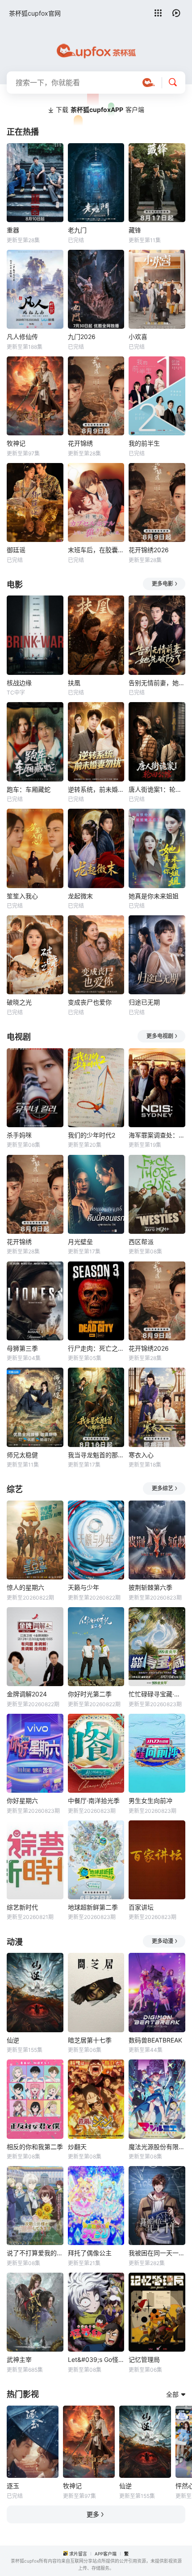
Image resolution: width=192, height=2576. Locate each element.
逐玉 (13, 2486)
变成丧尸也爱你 (90, 1002)
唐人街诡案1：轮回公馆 (157, 789)
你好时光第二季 (90, 1694)
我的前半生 (144, 443)
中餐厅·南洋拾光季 (94, 1801)
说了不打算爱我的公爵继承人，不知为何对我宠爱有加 (35, 2253)
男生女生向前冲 (150, 1801)
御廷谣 (16, 550)
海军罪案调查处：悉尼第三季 (157, 1135)
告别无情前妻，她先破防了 (157, 683)
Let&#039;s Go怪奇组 (96, 2359)
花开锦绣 (80, 443)
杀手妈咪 (19, 1135)
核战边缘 (19, 683)
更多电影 (163, 584)
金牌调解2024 (27, 1694)
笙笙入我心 (22, 896)
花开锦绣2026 (149, 550)
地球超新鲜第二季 (93, 1907)
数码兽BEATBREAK (155, 2040)
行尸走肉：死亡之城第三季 (96, 1348)
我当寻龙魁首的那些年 (96, 1455)
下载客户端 (100, 110)
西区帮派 (141, 1242)
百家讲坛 (141, 1907)
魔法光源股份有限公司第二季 (157, 2147)
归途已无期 (144, 1002)
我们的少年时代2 (92, 1135)
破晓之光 (19, 1002)
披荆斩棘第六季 (150, 1587)
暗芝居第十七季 (90, 2040)
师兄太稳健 (22, 1455)
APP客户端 (106, 2554)
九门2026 (82, 337)
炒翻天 (77, 2147)
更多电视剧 (160, 1036)
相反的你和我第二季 (35, 2147)
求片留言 (78, 2554)
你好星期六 (22, 1801)
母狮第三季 (22, 1348)
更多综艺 (163, 1488)
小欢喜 (138, 337)
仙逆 (13, 2040)
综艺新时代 (22, 1907)
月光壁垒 (80, 1242)
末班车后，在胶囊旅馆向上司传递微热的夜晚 (96, 550)
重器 (13, 230)
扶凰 (74, 683)
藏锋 (135, 230)
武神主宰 (19, 2359)
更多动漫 (163, 1941)
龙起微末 (80, 896)
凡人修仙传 (22, 337)
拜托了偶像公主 (90, 2253)
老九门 (77, 230)
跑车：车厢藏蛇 (29, 789)
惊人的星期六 (25, 1587)
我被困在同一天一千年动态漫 (157, 2253)
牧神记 (16, 443)
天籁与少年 (83, 1587)
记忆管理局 (144, 2359)
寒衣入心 (141, 1455)
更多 (93, 2514)
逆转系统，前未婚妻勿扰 (96, 789)
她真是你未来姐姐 (154, 896)
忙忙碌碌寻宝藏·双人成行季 (157, 1694)
